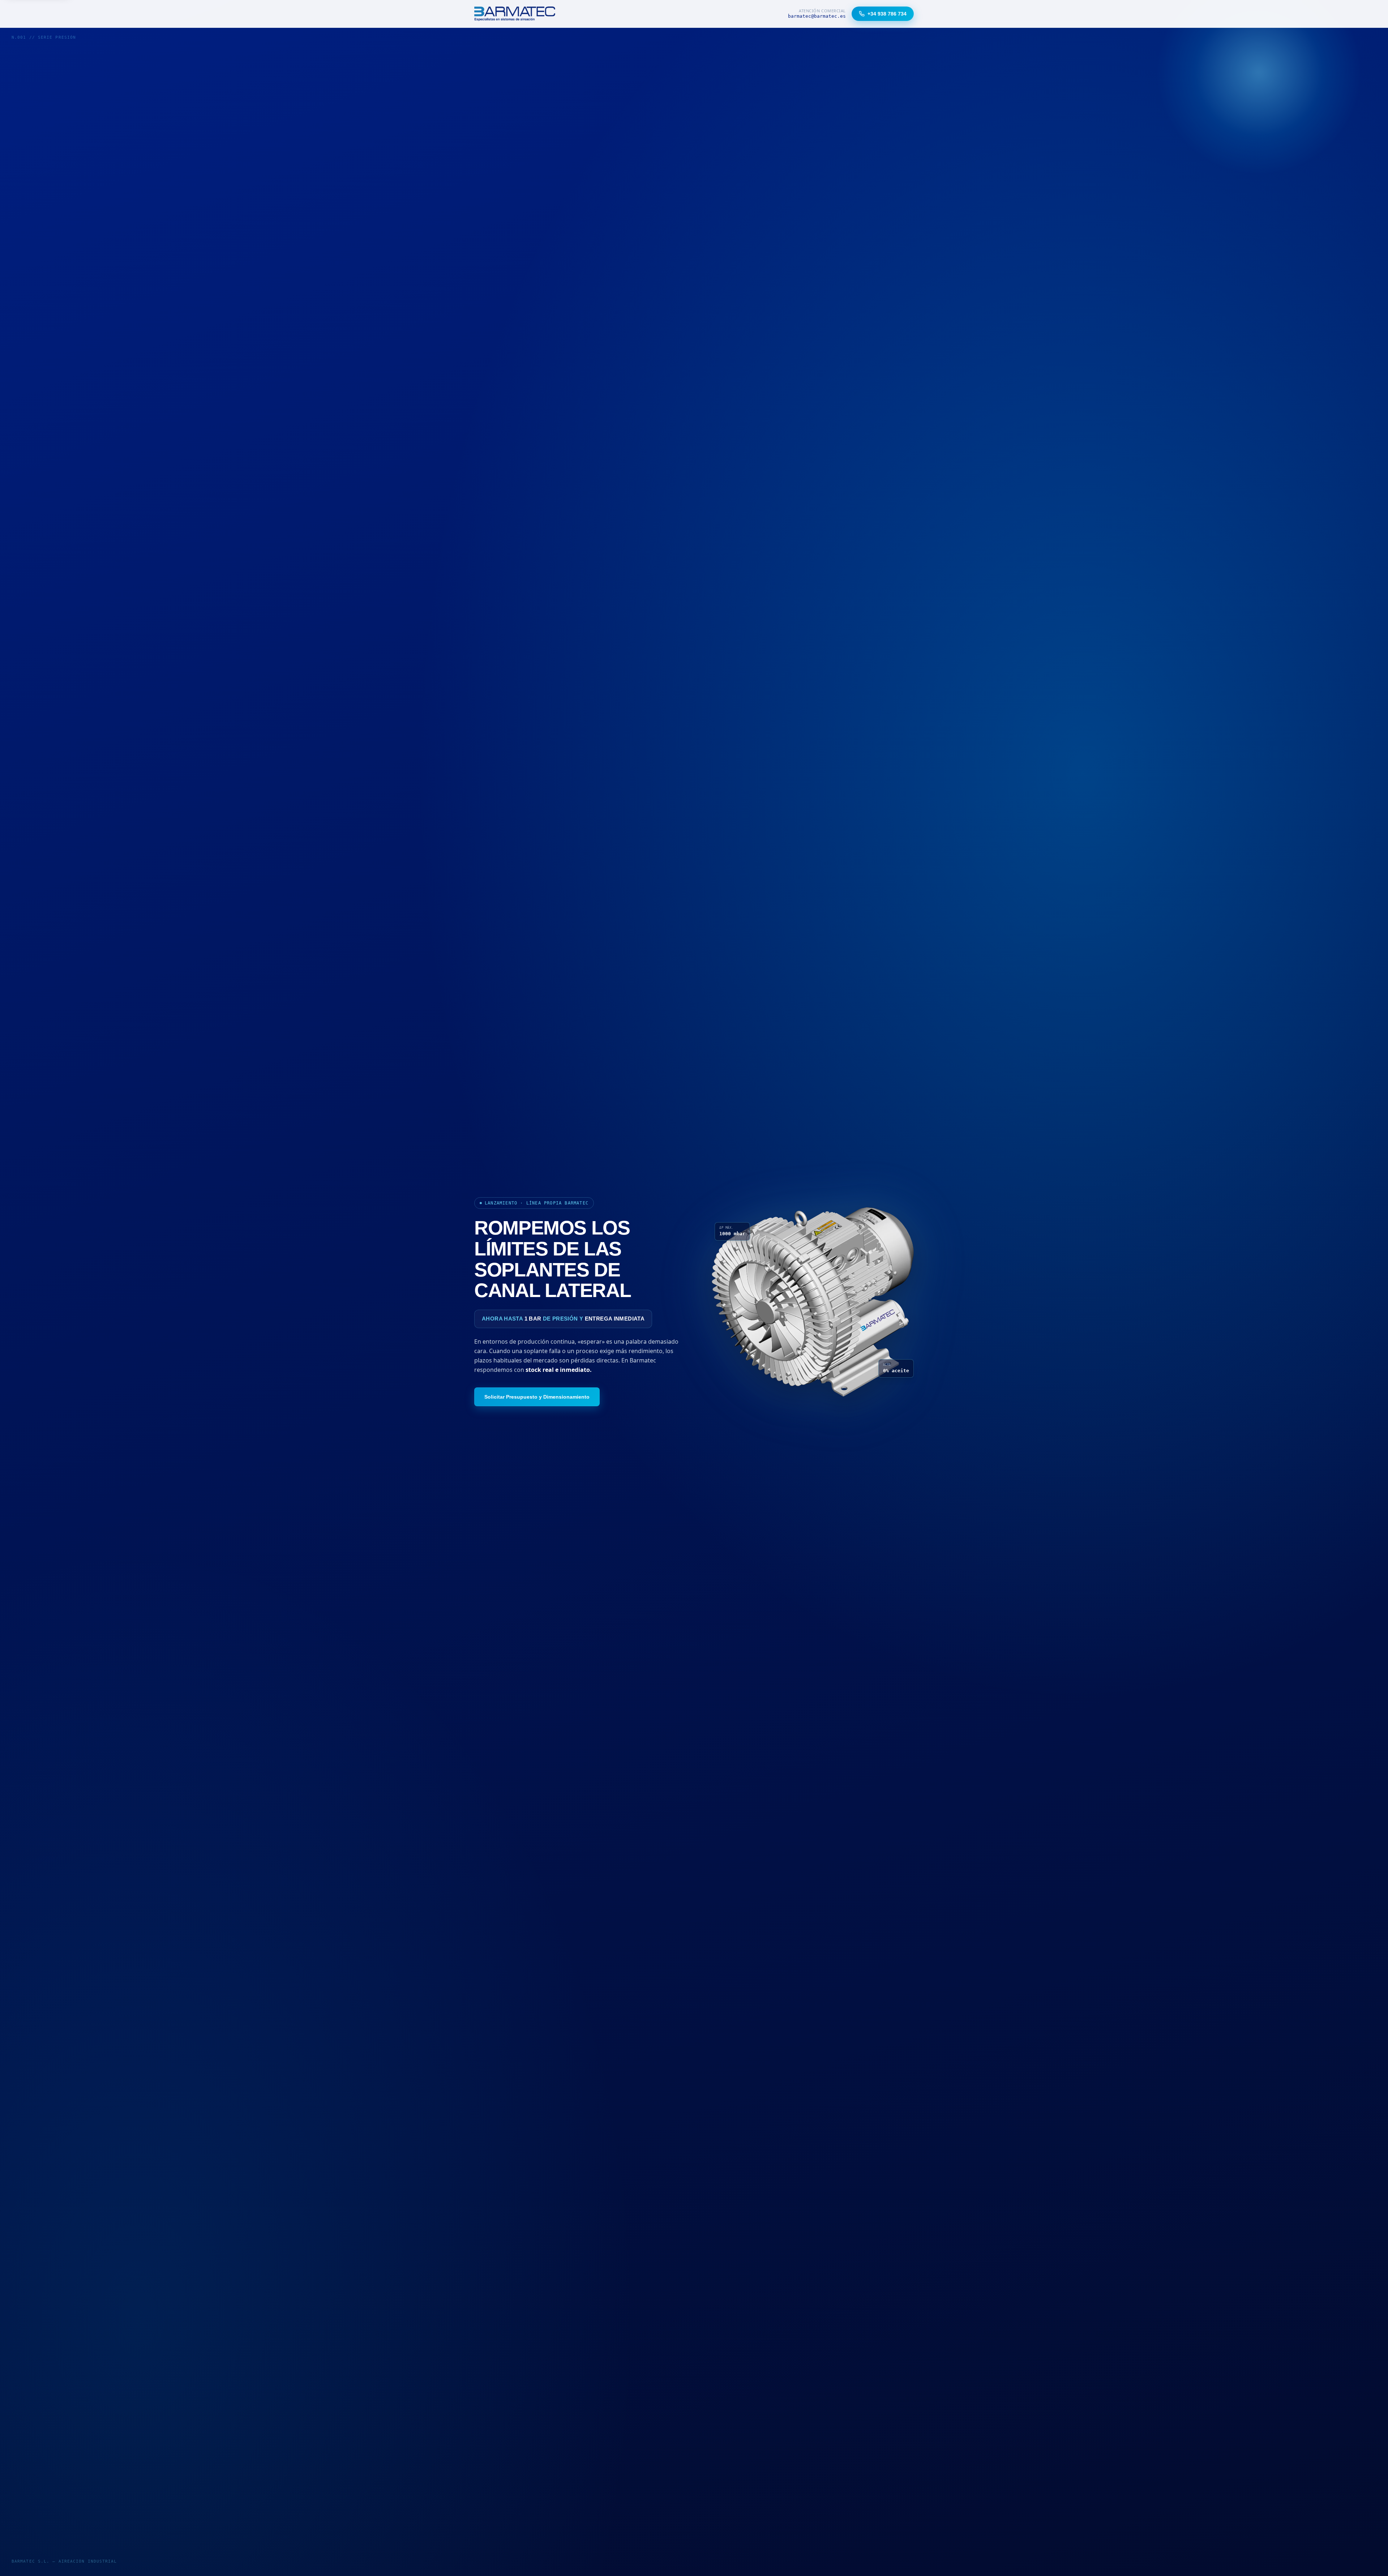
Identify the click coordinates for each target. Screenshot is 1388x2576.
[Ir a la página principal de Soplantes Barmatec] (515, 14)
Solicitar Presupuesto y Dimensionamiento (537, 1397)
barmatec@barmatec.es (817, 16)
